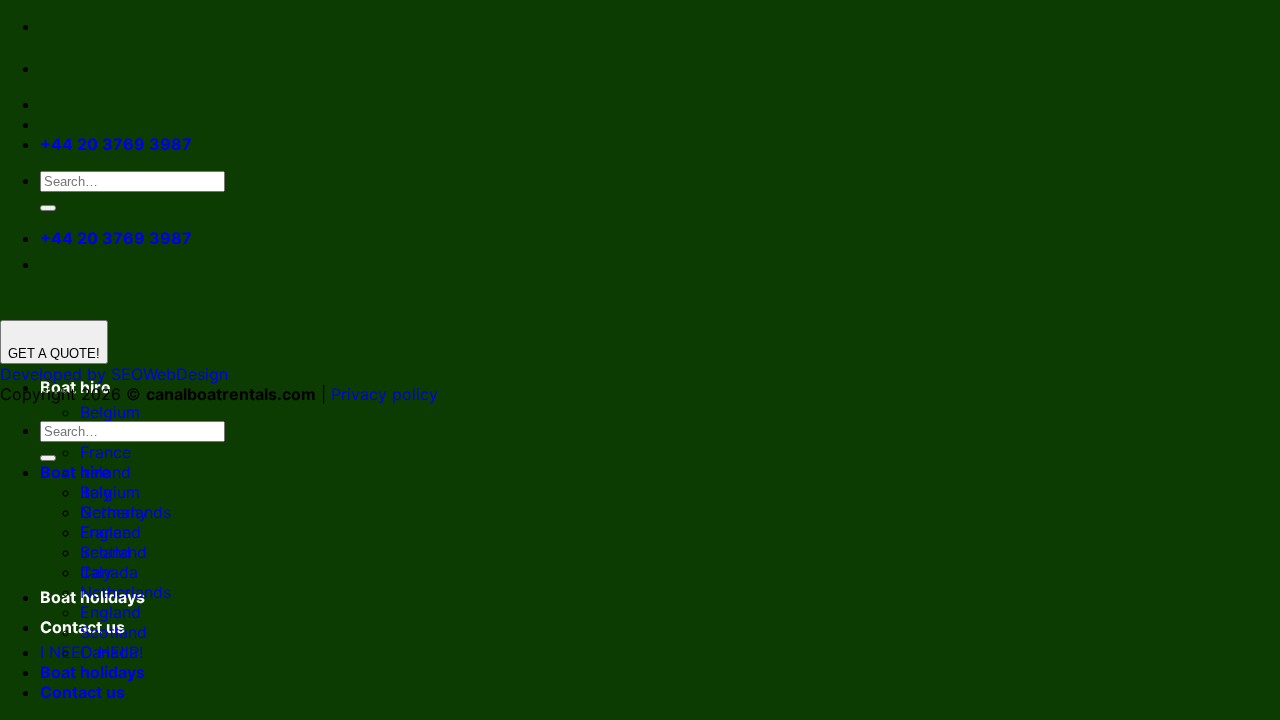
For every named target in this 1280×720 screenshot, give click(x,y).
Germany (114, 512)
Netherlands (125, 592)
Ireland (105, 552)
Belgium (110, 412)
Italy (96, 572)
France (105, 452)
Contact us (82, 692)
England (110, 612)
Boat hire (75, 472)
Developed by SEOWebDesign (114, 374)
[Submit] (48, 208)
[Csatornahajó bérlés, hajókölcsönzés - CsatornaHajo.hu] (56, 68)
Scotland (113, 632)
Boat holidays (92, 672)
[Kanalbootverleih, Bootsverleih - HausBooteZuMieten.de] (98, 68)
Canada (109, 652)
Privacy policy (384, 394)
